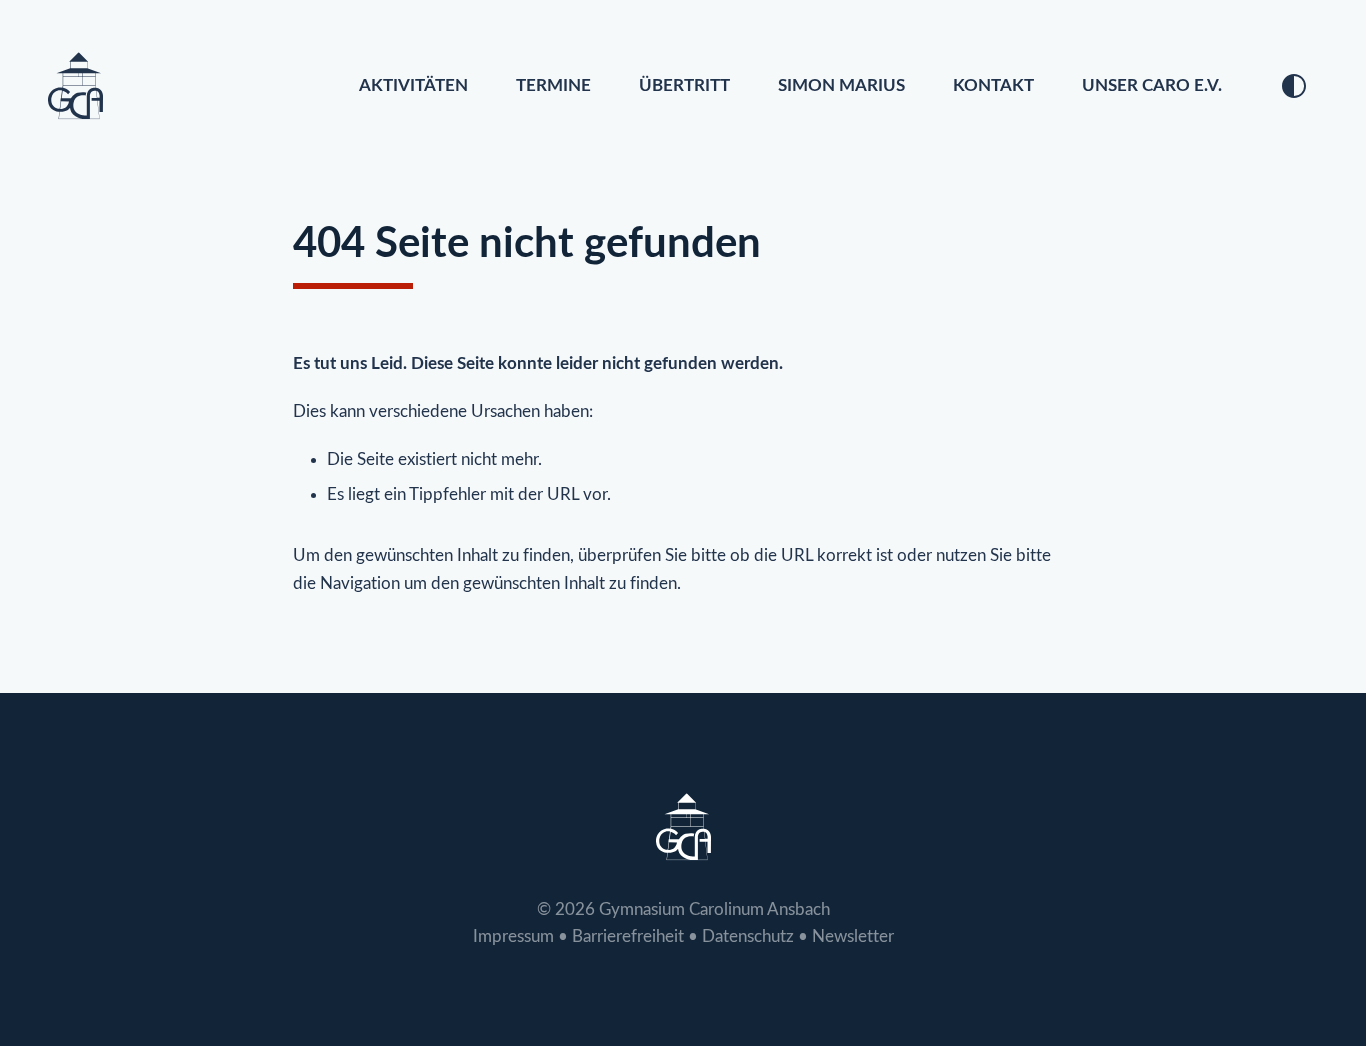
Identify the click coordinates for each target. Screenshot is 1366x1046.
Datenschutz (748, 936)
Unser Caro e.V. (1152, 85)
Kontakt (993, 85)
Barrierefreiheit (628, 936)
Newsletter (853, 936)
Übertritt (684, 85)
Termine (553, 85)
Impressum (513, 936)
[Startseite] (75, 85)
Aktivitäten (413, 85)
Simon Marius (841, 85)
